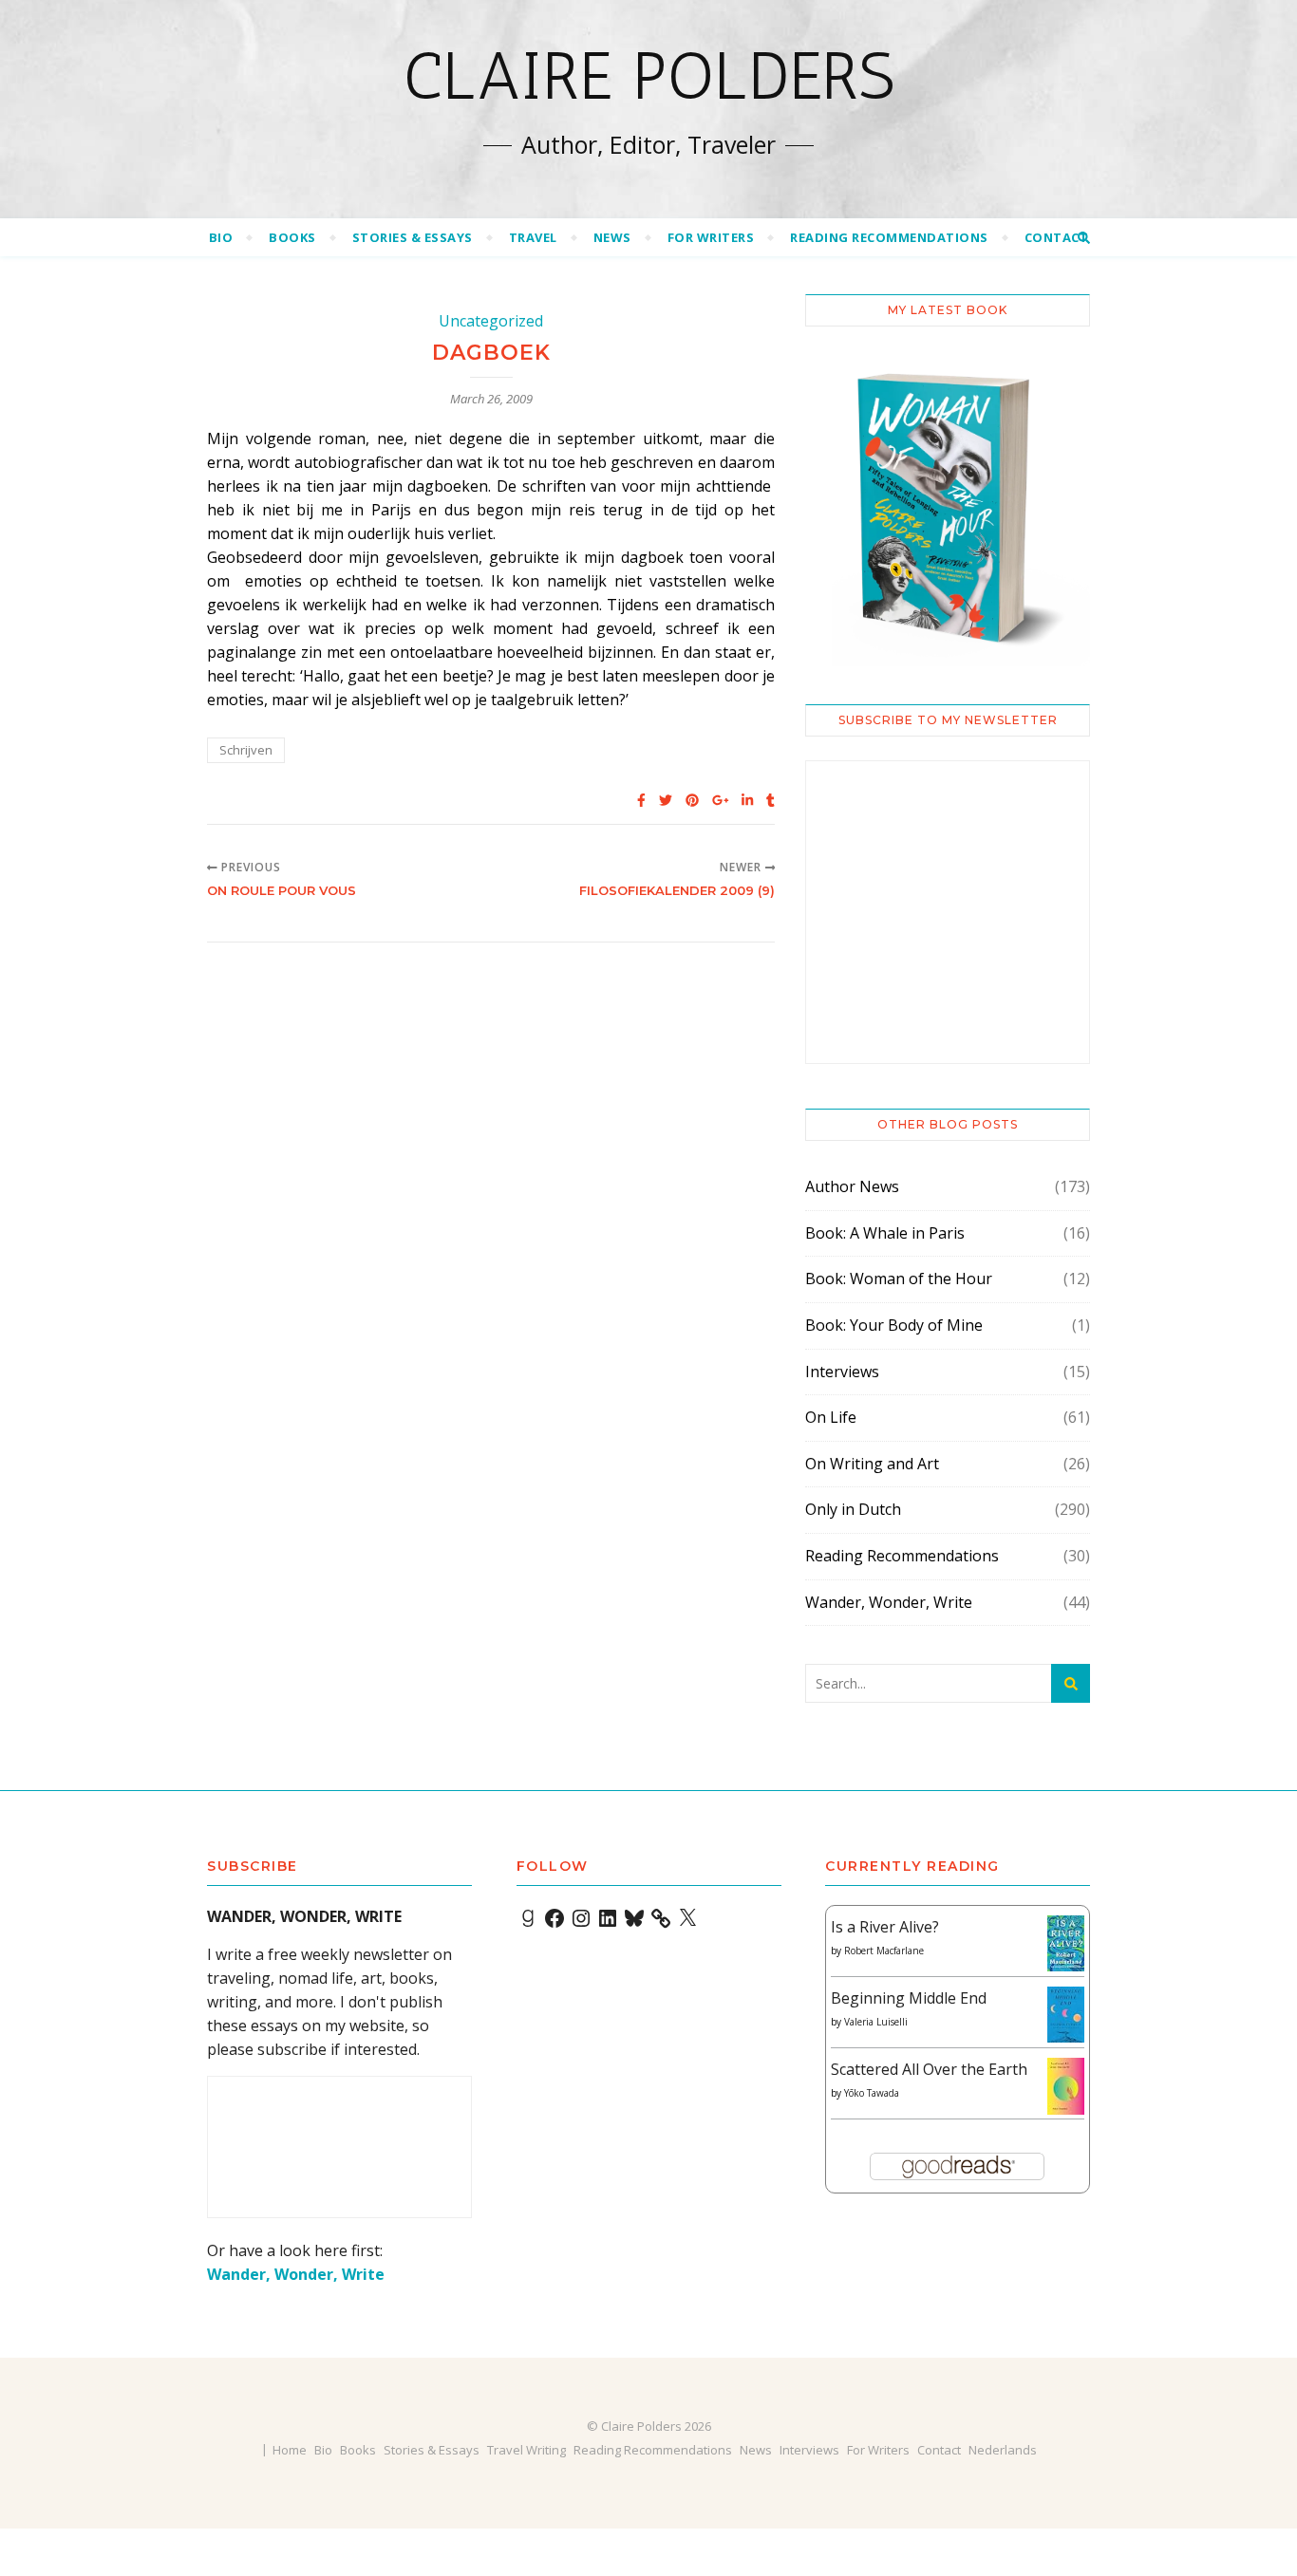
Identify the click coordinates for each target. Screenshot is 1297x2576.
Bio (221, 237)
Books (292, 237)
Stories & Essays (413, 237)
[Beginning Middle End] (1066, 2015)
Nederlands (1003, 2450)
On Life (831, 1417)
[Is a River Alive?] (1066, 1943)
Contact (1057, 237)
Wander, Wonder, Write (889, 1602)
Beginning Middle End (909, 1998)
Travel (533, 237)
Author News (852, 1186)
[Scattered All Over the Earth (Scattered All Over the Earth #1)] (1066, 2087)
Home (290, 2450)
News (612, 237)
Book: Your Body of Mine (894, 1325)
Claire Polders (649, 76)
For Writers (711, 237)
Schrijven (246, 750)
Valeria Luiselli (876, 2022)
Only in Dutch (853, 1509)
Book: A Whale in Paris (885, 1233)
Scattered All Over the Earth (929, 2069)
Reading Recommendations (889, 237)
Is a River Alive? (885, 1927)
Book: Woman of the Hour (899, 1279)
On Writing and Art (872, 1464)
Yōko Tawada (872, 2093)
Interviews (842, 1372)
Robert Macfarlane (884, 1951)
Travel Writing (526, 2450)
